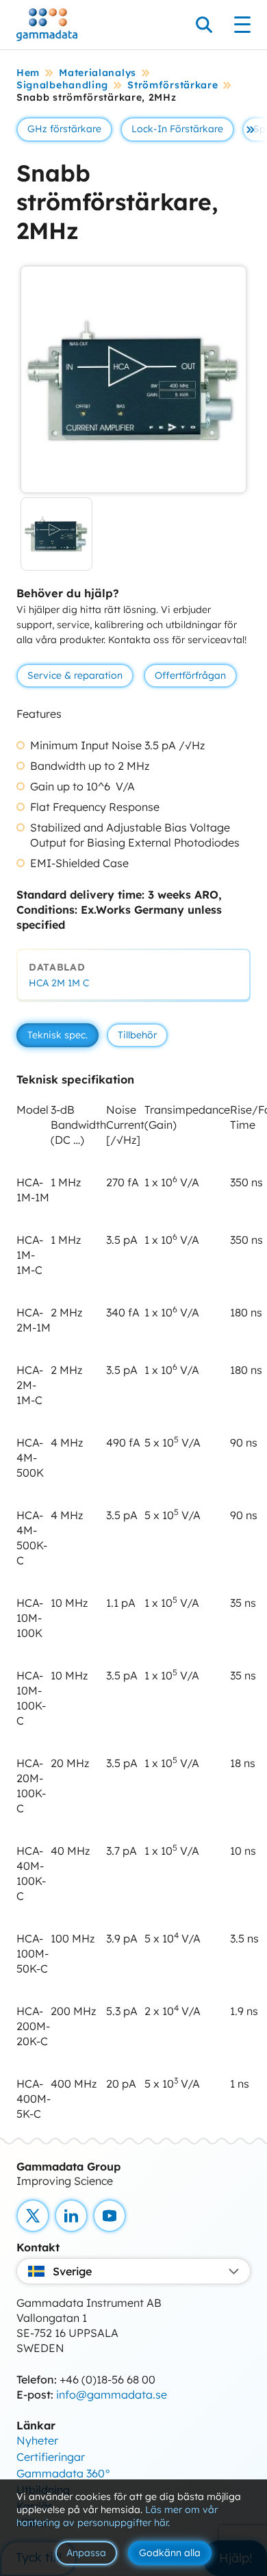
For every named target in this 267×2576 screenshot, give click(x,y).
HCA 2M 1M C (59, 983)
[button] (251, 129)
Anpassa (86, 2553)
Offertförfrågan (190, 675)
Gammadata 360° (64, 2473)
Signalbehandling (62, 85)
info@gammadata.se (112, 2394)
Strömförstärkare (173, 85)
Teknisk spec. (58, 1035)
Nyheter (37, 2440)
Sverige (72, 2271)
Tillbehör (137, 1035)
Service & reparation (75, 675)
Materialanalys (98, 73)
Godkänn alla (170, 2553)
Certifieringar (51, 2457)
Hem (28, 73)
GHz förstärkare (64, 129)
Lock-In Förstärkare (177, 129)
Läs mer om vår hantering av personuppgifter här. (117, 2516)
